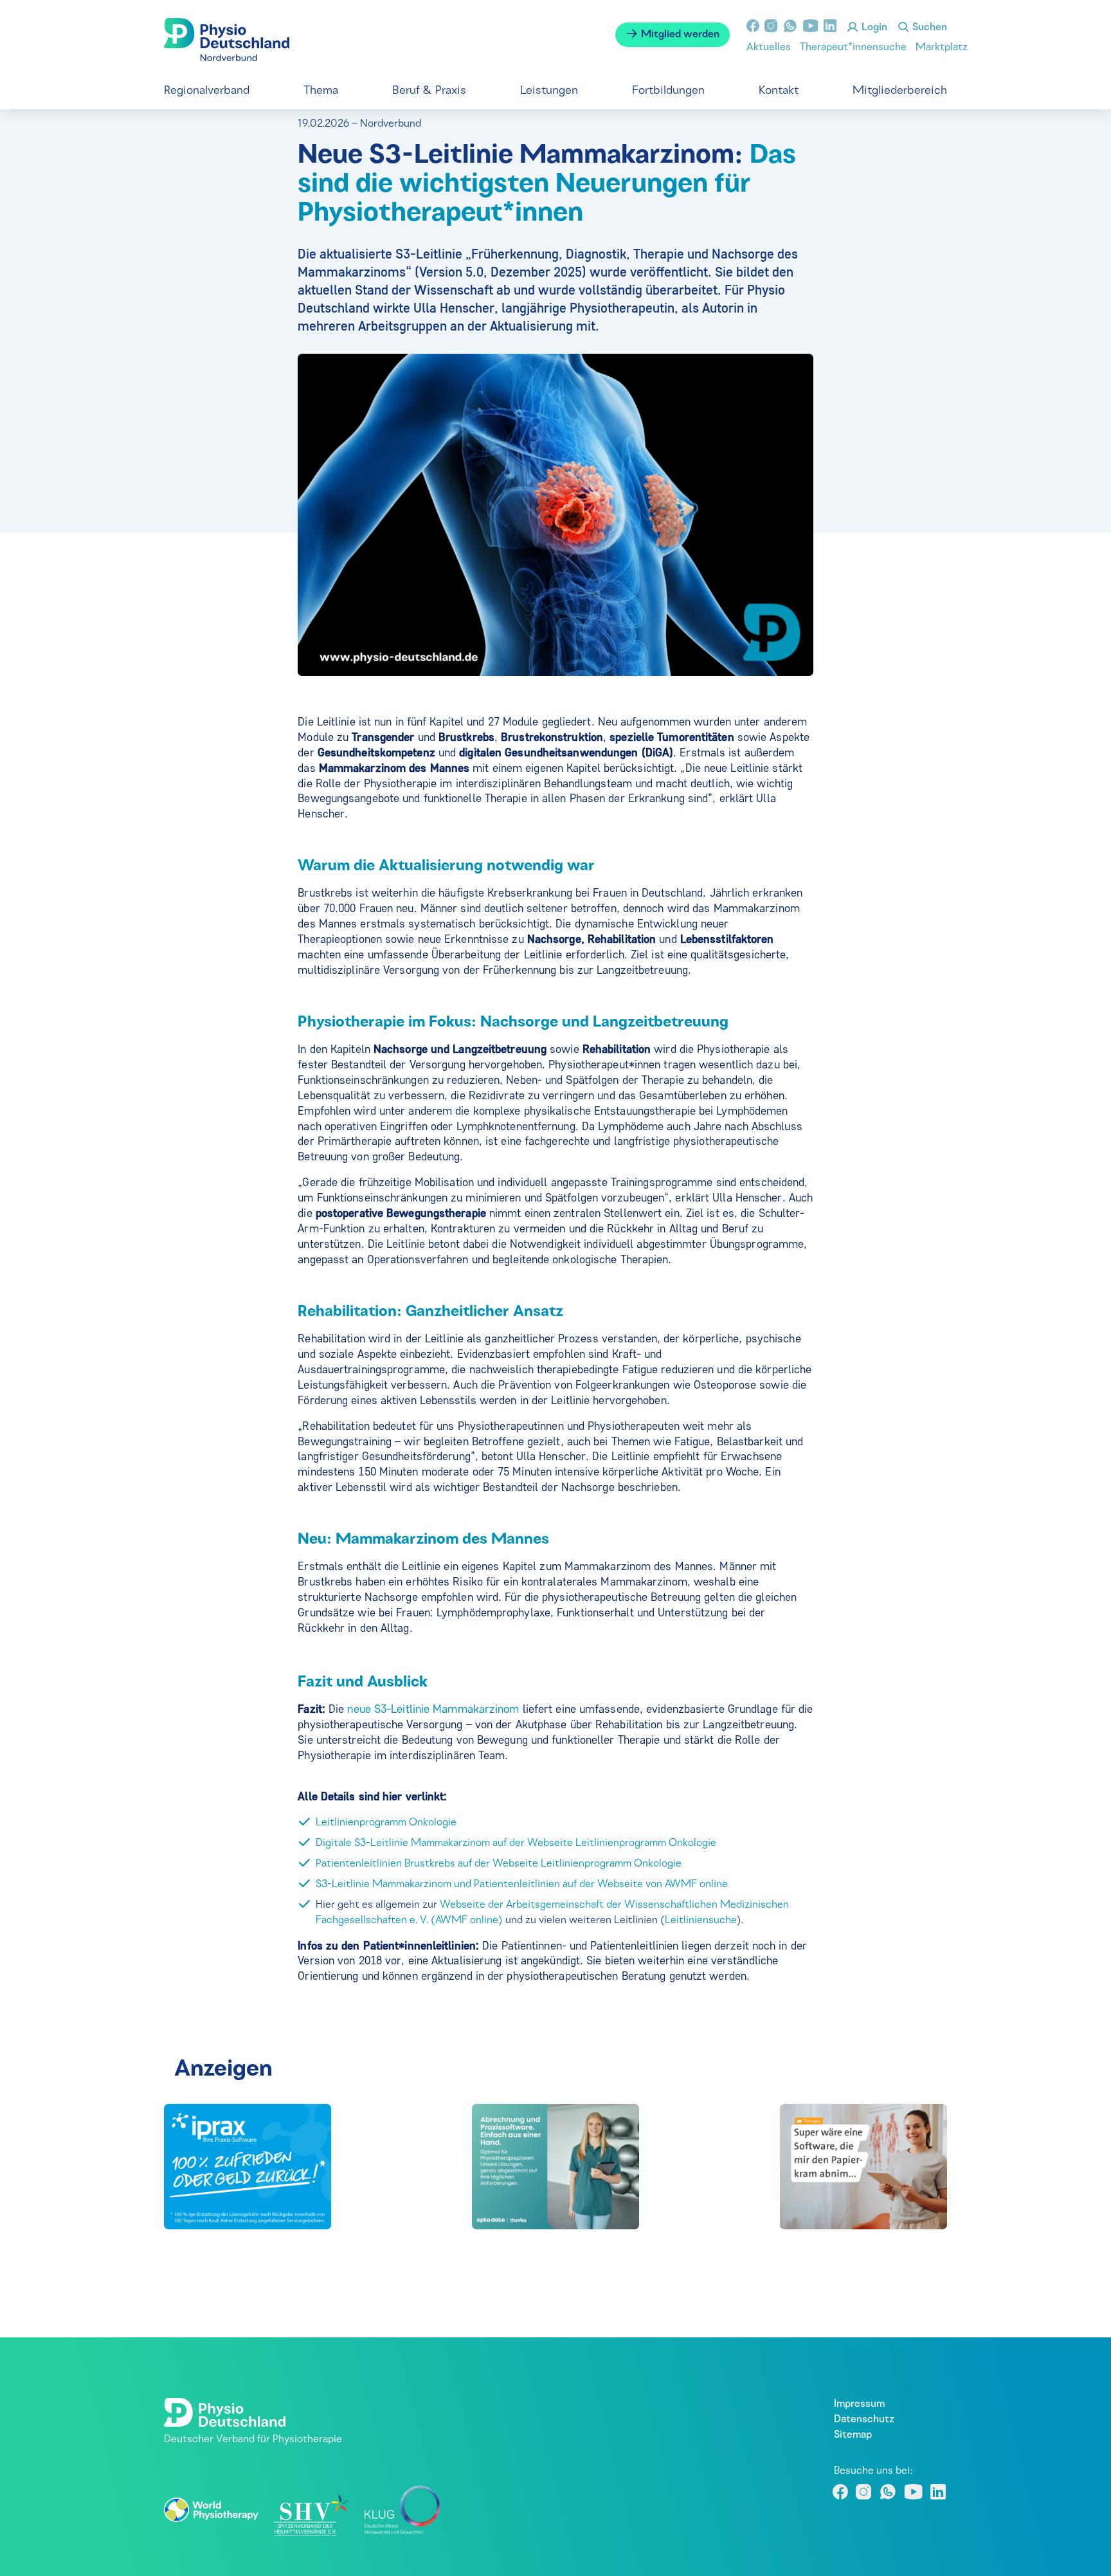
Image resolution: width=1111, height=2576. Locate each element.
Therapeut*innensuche (853, 48)
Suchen (928, 28)
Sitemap (853, 2435)
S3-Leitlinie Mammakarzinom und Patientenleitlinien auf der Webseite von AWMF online (522, 1885)
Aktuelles (769, 48)
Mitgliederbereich (900, 91)
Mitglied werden (679, 35)
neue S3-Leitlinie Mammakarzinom (433, 1709)
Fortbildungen (668, 91)
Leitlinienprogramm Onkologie (386, 1823)
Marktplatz (942, 48)
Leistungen (549, 91)
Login (873, 28)
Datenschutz (864, 2420)
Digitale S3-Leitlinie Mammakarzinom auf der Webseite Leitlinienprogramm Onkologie (516, 1843)
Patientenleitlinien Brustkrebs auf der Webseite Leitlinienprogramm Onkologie (499, 1864)
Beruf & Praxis (429, 91)
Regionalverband (207, 91)
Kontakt (779, 91)
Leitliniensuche (701, 1921)
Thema (321, 91)
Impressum (859, 2404)
